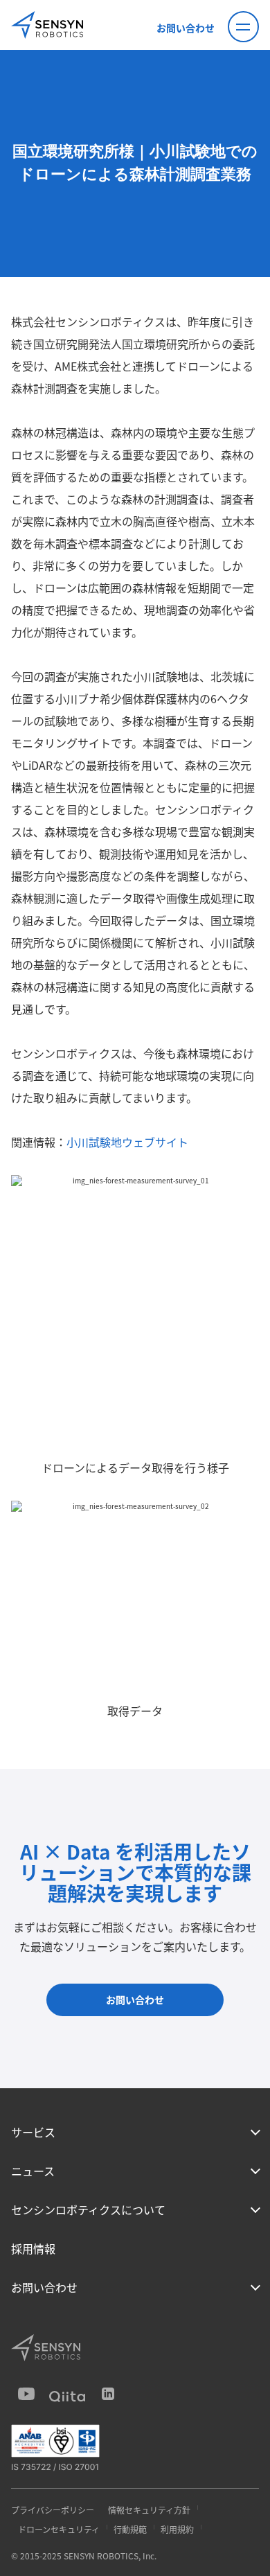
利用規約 (177, 2529)
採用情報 (33, 2248)
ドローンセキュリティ (59, 2529)
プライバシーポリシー (53, 2510)
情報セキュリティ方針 (149, 2510)
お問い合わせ (186, 28)
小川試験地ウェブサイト (127, 1142)
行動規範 (130, 2529)
